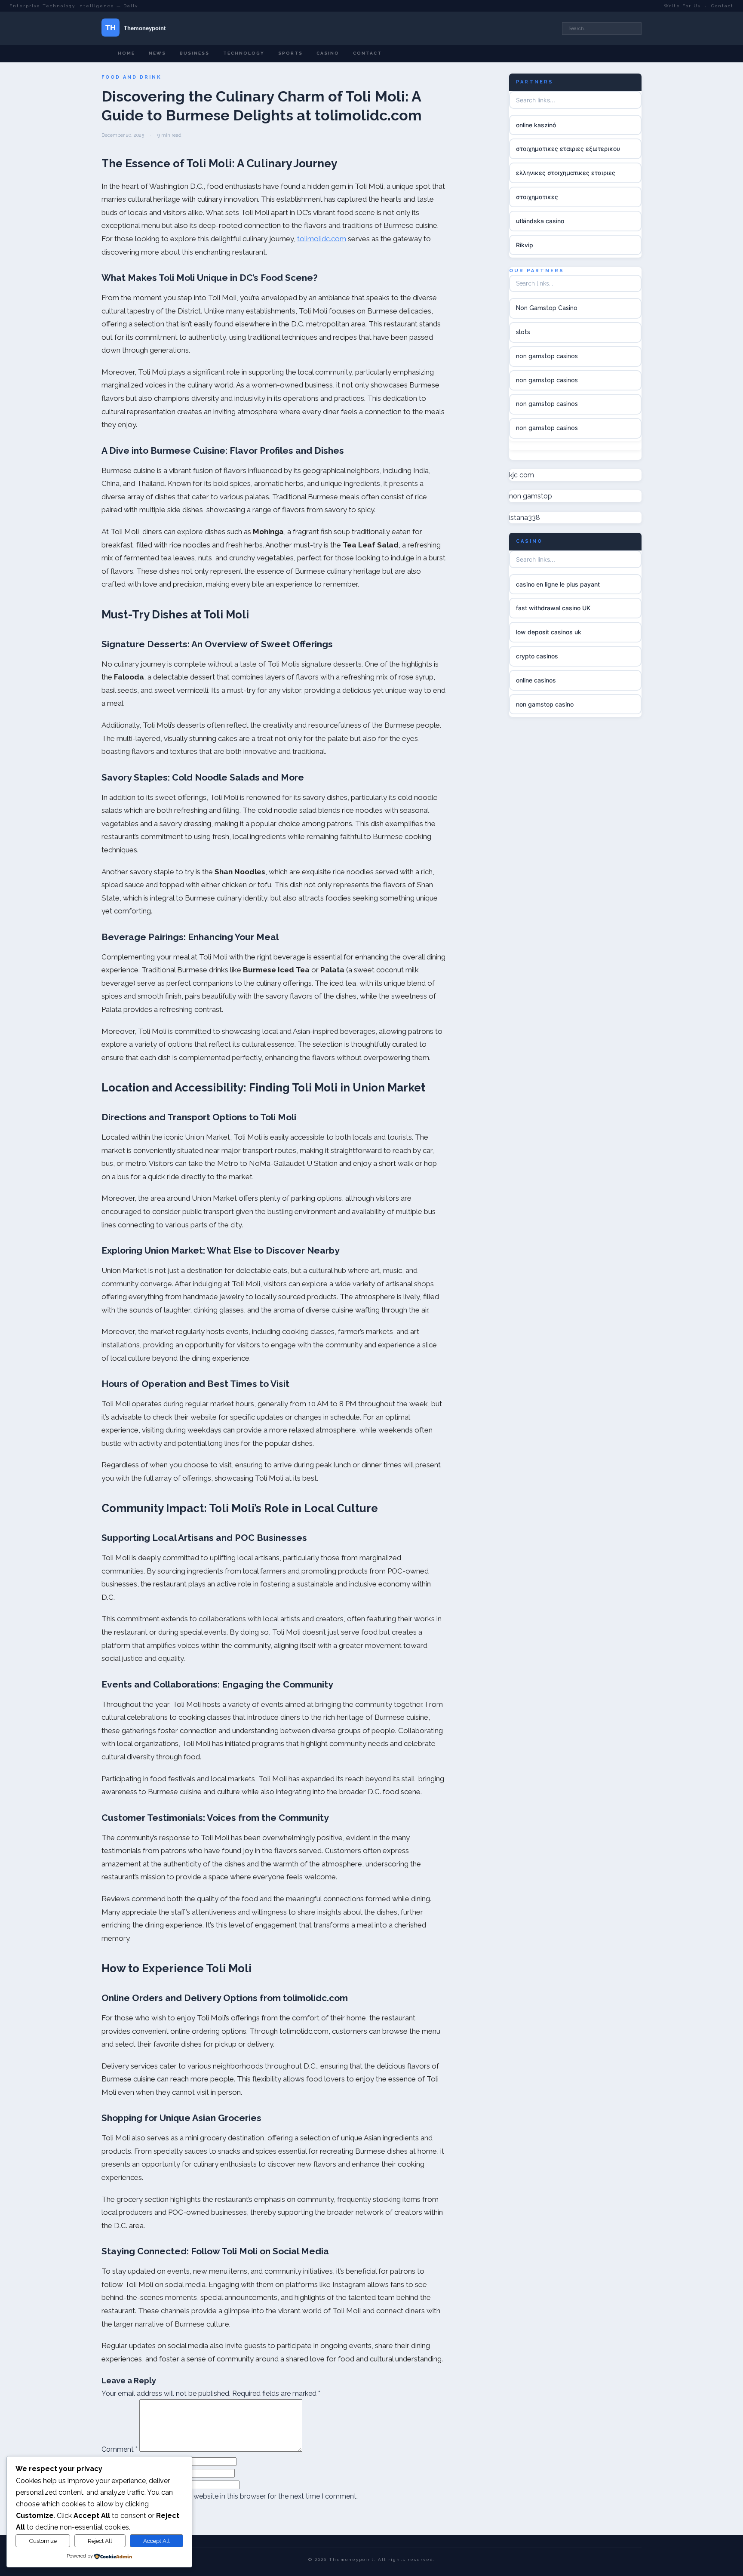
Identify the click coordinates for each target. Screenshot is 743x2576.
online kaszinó (536, 125)
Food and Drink (132, 77)
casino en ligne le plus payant (558, 584)
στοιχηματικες (537, 197)
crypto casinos (537, 656)
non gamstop (531, 496)
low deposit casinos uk (549, 632)
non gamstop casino (545, 704)
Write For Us (682, 6)
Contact (722, 6)
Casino (328, 53)
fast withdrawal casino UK (553, 608)
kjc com (522, 475)
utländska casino (540, 221)
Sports (290, 53)
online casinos (536, 680)
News (157, 53)
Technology (244, 53)
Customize (43, 2541)
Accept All (157, 2541)
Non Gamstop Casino (547, 308)
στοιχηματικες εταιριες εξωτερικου (568, 149)
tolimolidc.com (322, 239)
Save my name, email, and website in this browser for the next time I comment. (233, 2496)
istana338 (525, 518)
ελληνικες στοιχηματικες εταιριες (566, 173)
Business (195, 53)
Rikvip (525, 245)
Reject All (100, 2541)
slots (523, 332)
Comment (120, 2449)
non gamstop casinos (547, 356)
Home (126, 53)
